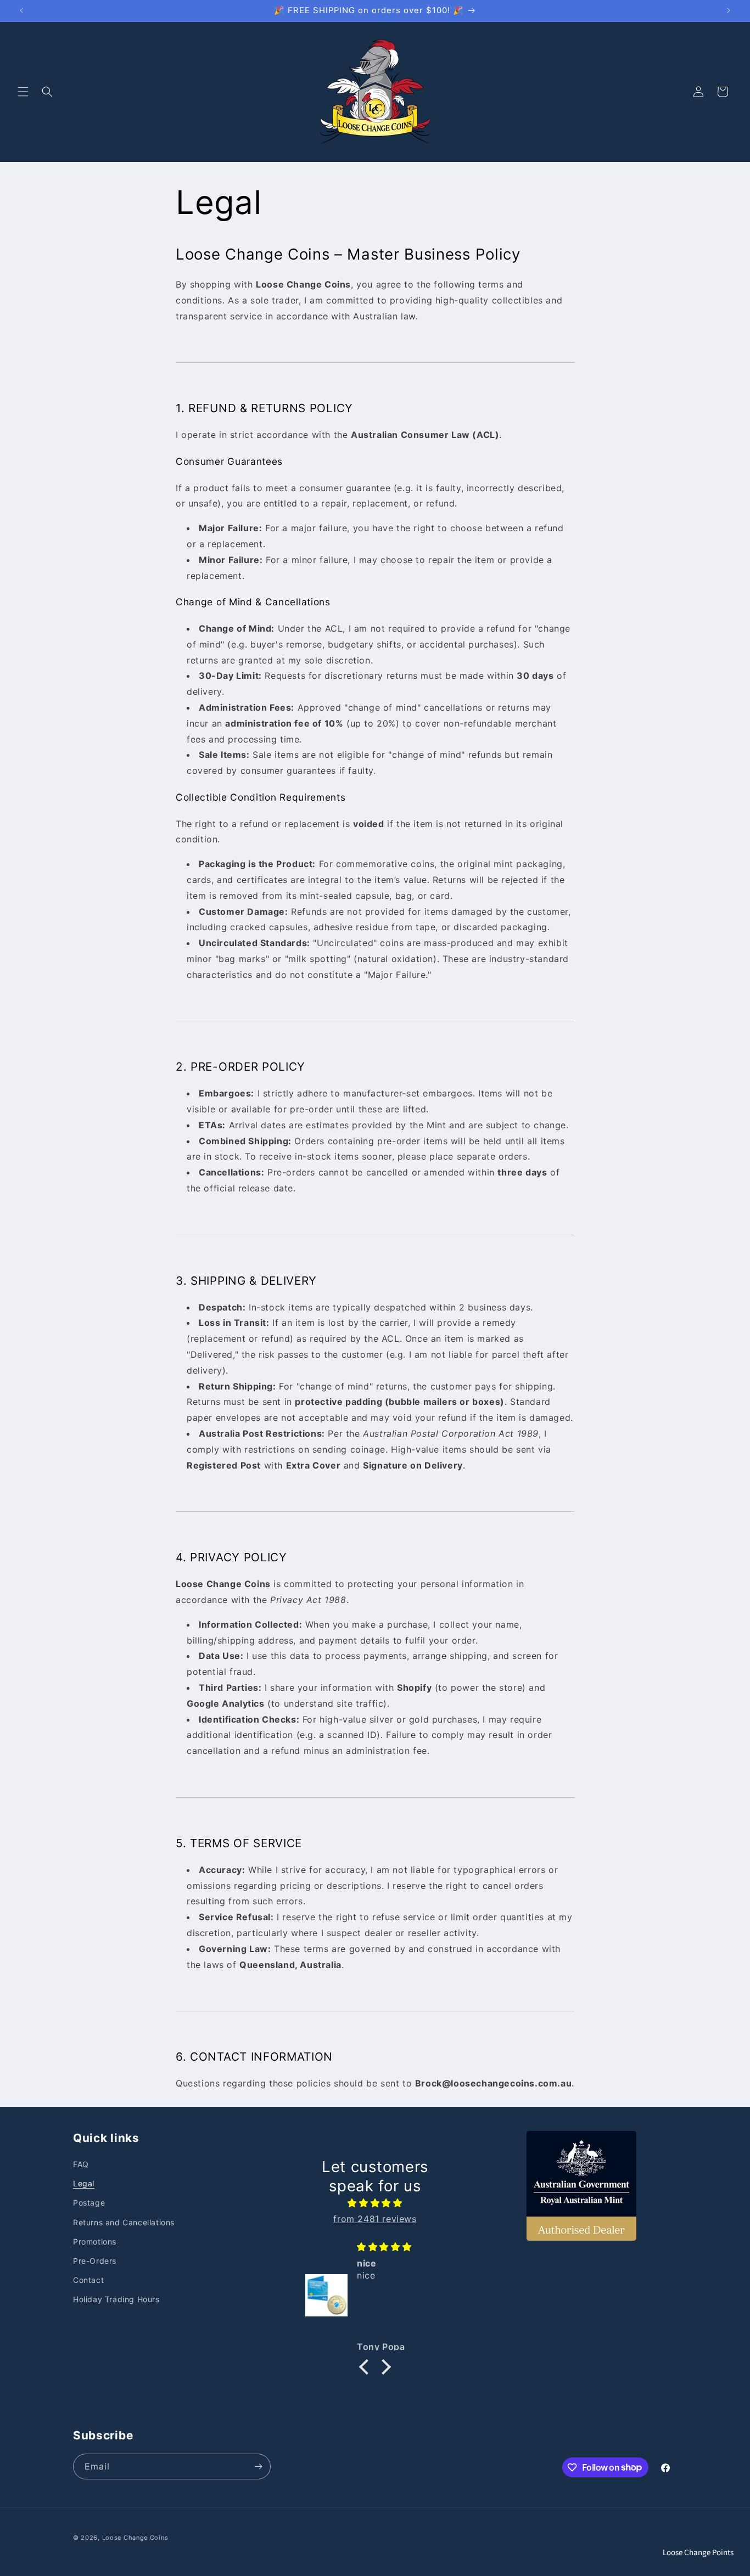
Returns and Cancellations (124, 2222)
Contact (88, 2280)
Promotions (95, 2242)
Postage (89, 2203)
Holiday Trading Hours (116, 2300)
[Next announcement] (729, 10)
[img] (375, 2204)
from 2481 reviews (375, 2219)
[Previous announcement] (21, 10)
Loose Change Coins (135, 2538)
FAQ (81, 2164)
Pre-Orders (95, 2261)
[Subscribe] (258, 2467)
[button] (23, 92)
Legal (84, 2184)
